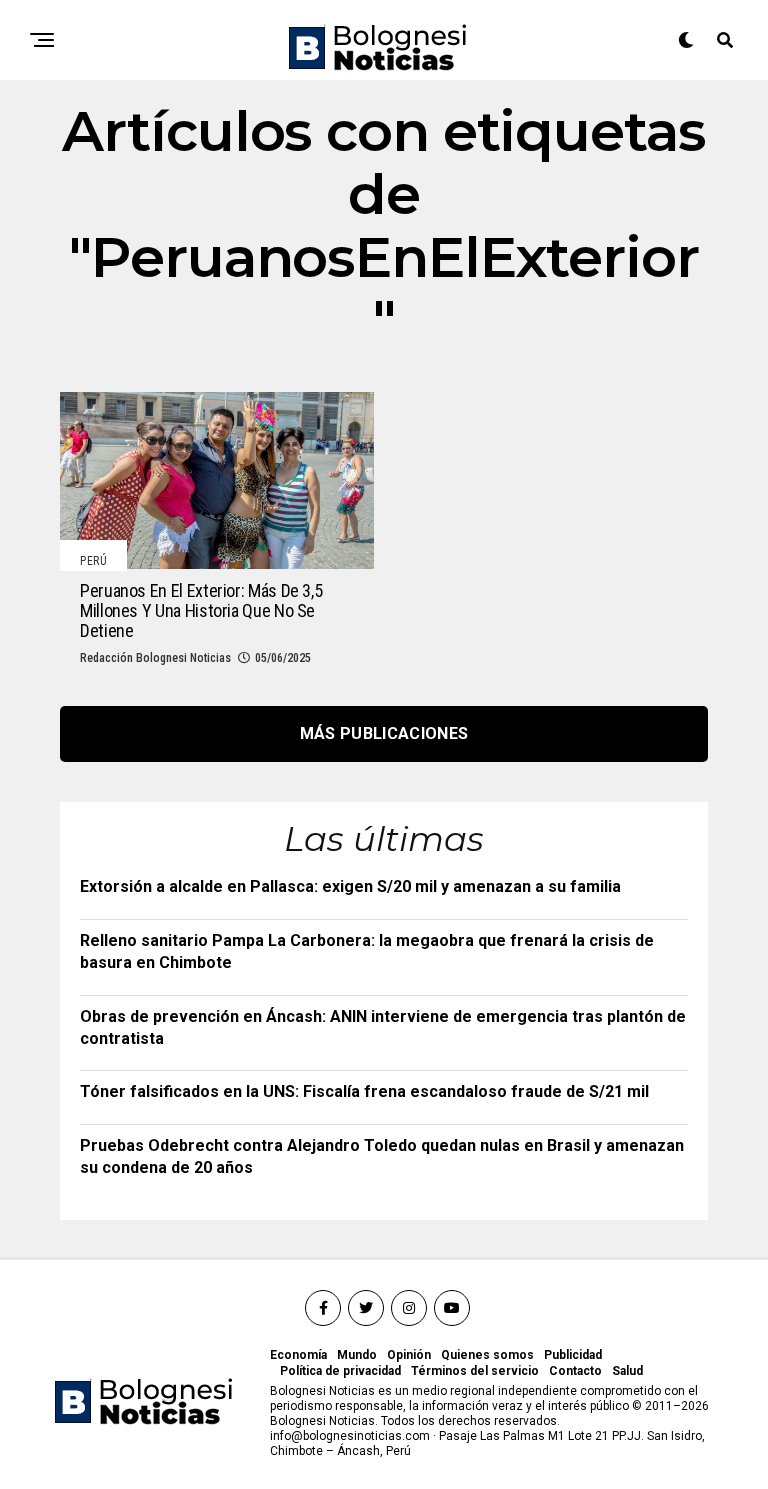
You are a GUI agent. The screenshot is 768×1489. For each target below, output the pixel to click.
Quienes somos (487, 1355)
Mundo (357, 1355)
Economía (298, 1355)
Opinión (409, 1355)
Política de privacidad (340, 1371)
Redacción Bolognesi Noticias (155, 658)
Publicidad (573, 1355)
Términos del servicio (475, 1371)
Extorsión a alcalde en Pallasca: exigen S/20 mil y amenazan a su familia (350, 886)
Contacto (575, 1371)
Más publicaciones (384, 733)
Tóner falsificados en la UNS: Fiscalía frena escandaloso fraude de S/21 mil (364, 1091)
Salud (627, 1371)
